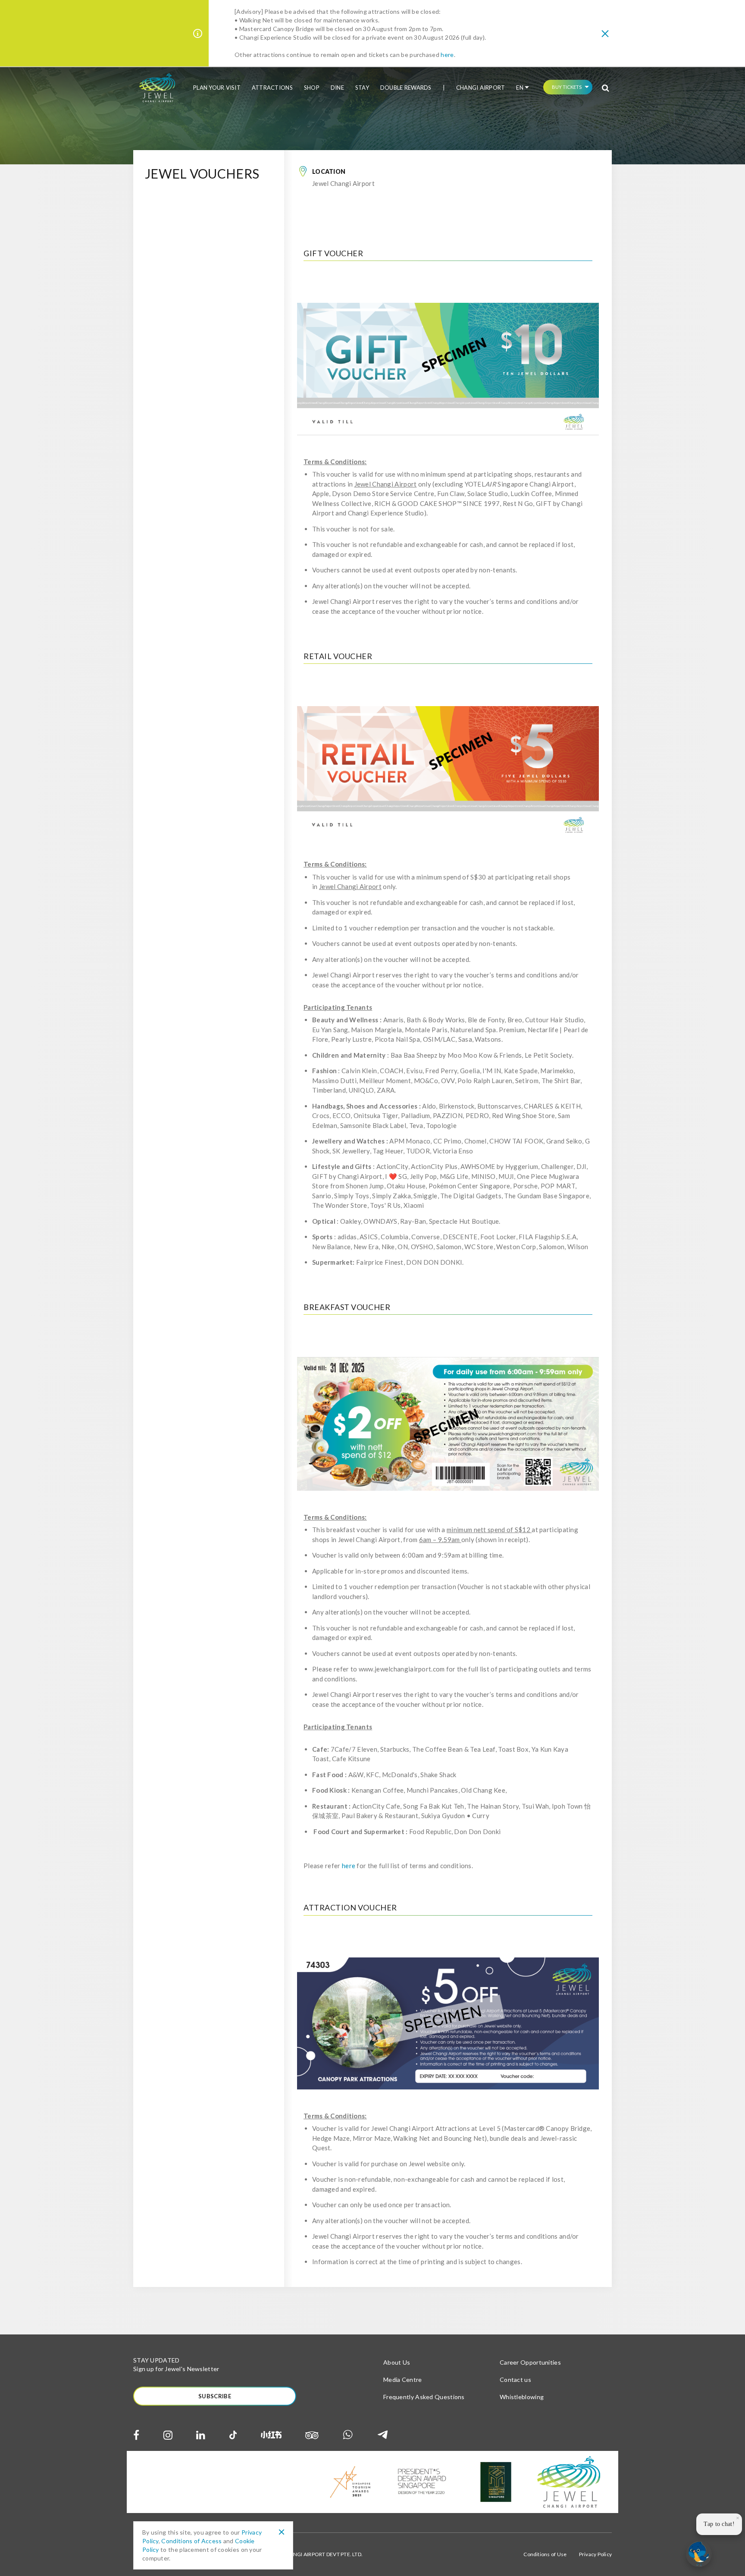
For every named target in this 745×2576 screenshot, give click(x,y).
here (447, 55)
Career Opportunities (530, 2362)
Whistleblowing (522, 2397)
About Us (397, 2362)
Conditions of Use (545, 2554)
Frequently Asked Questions (424, 2397)
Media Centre (403, 2380)
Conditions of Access (191, 2541)
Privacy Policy (595, 2554)
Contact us (515, 2380)
